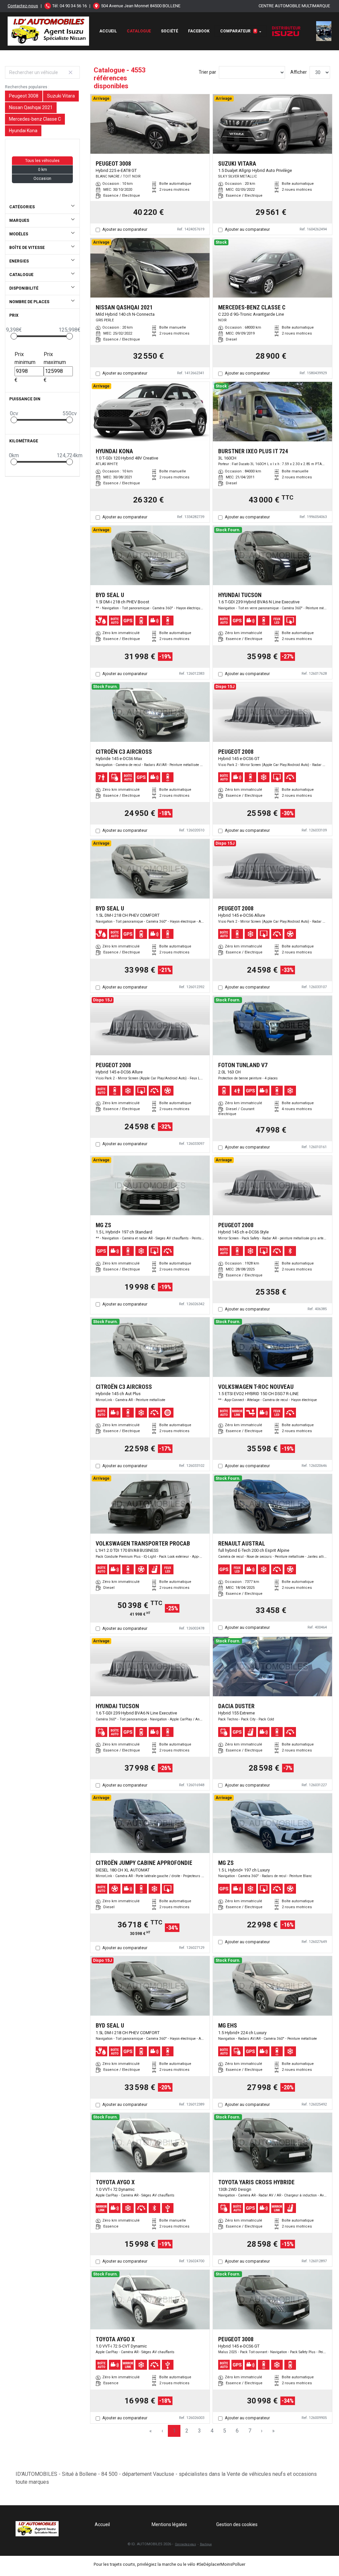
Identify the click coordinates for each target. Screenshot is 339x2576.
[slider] (14, 336)
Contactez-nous (23, 6)
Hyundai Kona (23, 131)
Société (169, 31)
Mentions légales (169, 2524)
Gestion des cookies (237, 2524)
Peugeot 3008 (24, 96)
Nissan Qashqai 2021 (31, 107)
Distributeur (286, 28)
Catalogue (139, 31)
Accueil (108, 31)
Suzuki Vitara (61, 96)
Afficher (299, 72)
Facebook (199, 31)
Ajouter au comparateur (125, 229)
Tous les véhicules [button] (42, 161)
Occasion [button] (42, 179)
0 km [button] (43, 170)
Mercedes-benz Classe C (35, 119)
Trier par (207, 72)
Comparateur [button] (238, 31)
